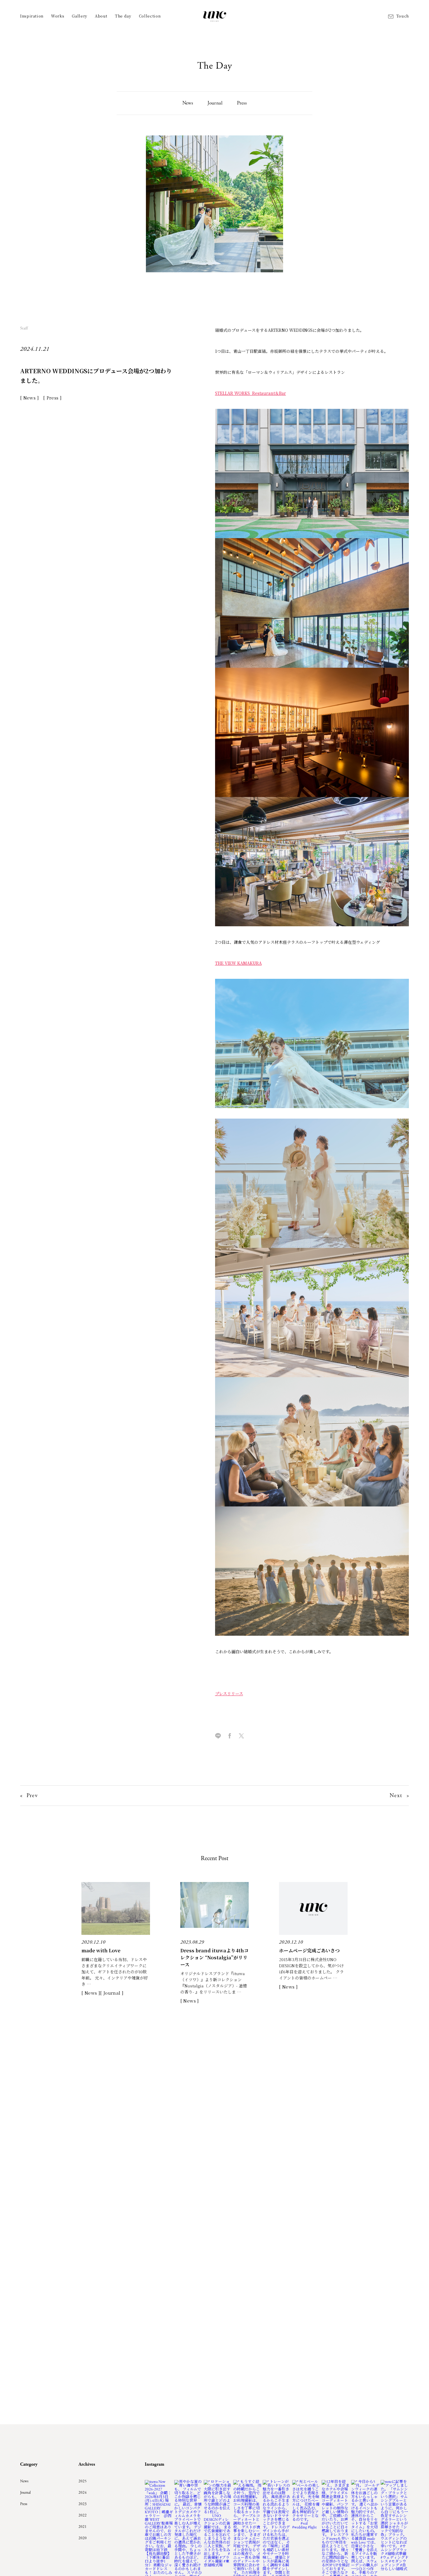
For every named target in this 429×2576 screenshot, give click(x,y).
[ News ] (29, 398)
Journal (215, 103)
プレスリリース (229, 1694)
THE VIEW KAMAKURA (238, 963)
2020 (83, 2538)
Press (242, 103)
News (188, 103)
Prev (32, 1796)
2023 (83, 2504)
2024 (83, 2493)
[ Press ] (52, 398)
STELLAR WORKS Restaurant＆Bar (251, 393)
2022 (83, 2515)
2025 (83, 2481)
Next (396, 1796)
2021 (83, 2527)
